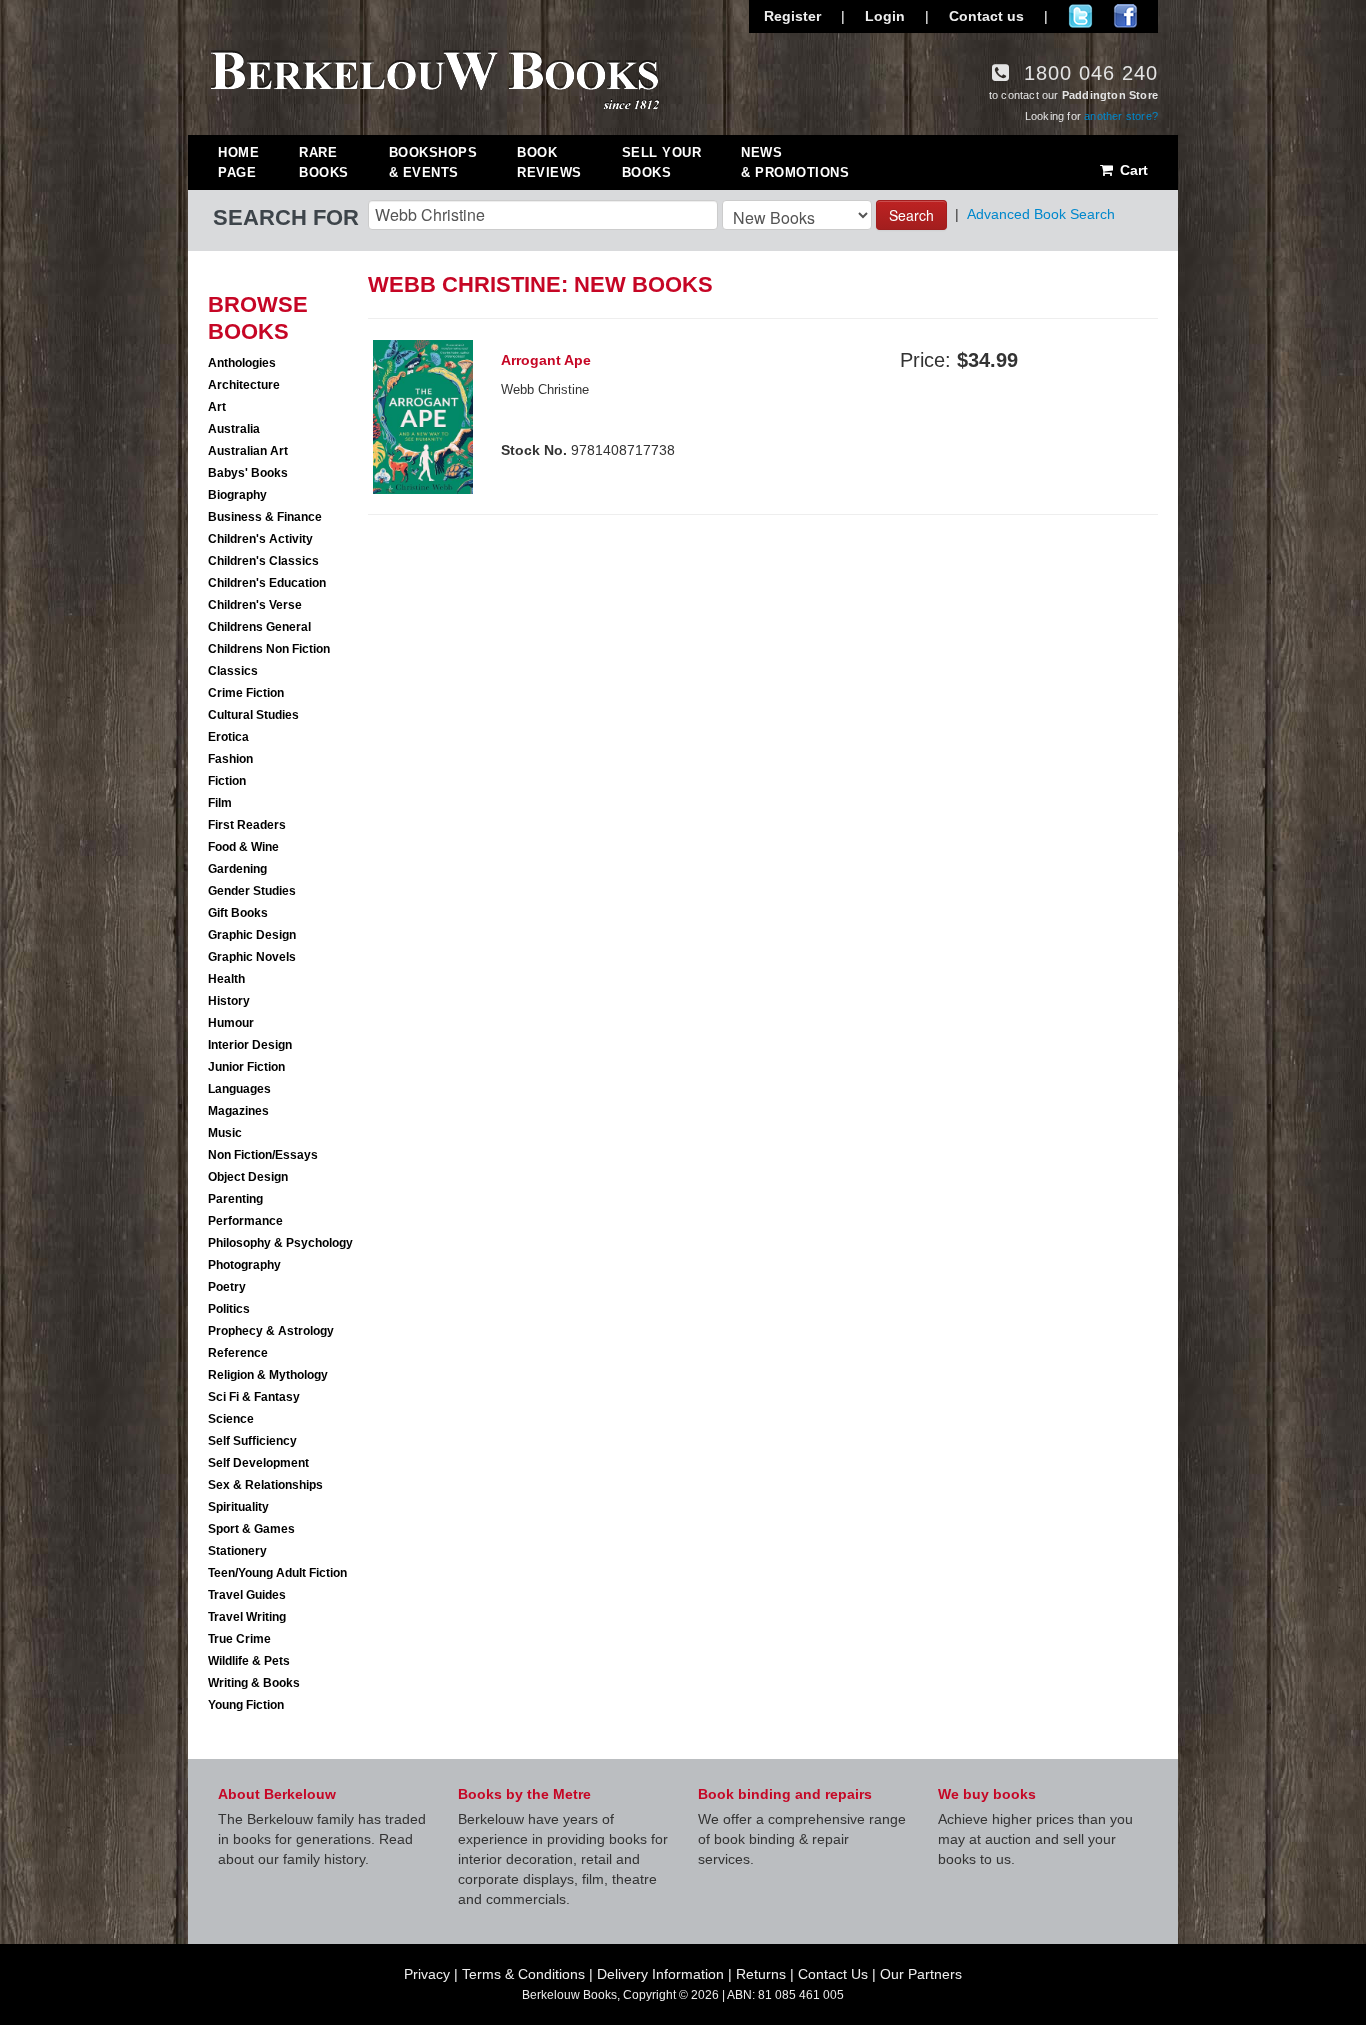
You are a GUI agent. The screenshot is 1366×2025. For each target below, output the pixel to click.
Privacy (427, 1974)
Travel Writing (247, 1617)
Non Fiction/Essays (263, 1155)
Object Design (248, 1177)
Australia (234, 429)
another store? (1121, 116)
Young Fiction (246, 1705)
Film (220, 803)
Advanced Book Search (1041, 214)
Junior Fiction (246, 1067)
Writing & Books (254, 1683)
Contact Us (833, 1974)
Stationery (237, 1551)
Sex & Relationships (265, 1485)
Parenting (235, 1199)
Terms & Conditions (523, 1974)
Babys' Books (248, 473)
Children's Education (267, 583)
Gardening (237, 869)
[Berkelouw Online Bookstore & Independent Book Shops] (435, 78)
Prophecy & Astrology (271, 1331)
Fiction (227, 781)
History (229, 1001)
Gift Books (238, 913)
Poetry (227, 1287)
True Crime (239, 1639)
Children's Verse (255, 605)
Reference (238, 1353)
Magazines (238, 1111)
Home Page (238, 162)
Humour (231, 1023)
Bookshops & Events (433, 162)
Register (792, 16)
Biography (237, 495)
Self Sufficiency (252, 1441)
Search (911, 215)
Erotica (228, 737)
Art (217, 407)
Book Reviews (549, 162)
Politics (229, 1309)
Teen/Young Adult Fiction (277, 1573)
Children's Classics (263, 561)
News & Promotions (795, 162)
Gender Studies (252, 891)
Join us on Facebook (1125, 16)
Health (226, 979)
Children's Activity (260, 539)
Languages (239, 1089)
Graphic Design (252, 935)
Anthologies (242, 363)
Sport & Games (251, 1529)
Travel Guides (247, 1595)
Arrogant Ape (546, 360)
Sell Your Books (662, 162)
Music (225, 1133)
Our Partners (921, 1974)
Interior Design (250, 1045)
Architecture (244, 385)
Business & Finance (265, 517)
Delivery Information (660, 1974)
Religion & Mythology (268, 1375)
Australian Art (248, 451)
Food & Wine (243, 847)
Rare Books (324, 162)
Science (231, 1419)
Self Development (258, 1463)
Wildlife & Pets (249, 1661)
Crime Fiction (246, 693)
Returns (761, 1974)
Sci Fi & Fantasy (254, 1397)
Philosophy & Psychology (280, 1243)
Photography (244, 1265)
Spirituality (238, 1507)
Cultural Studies (253, 715)
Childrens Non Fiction (269, 649)
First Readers (247, 825)
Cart (1132, 170)
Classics (233, 671)
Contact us (986, 16)
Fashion (230, 759)
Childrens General (259, 627)
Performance (245, 1221)
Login (885, 16)
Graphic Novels (252, 957)
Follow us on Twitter (1080, 16)
